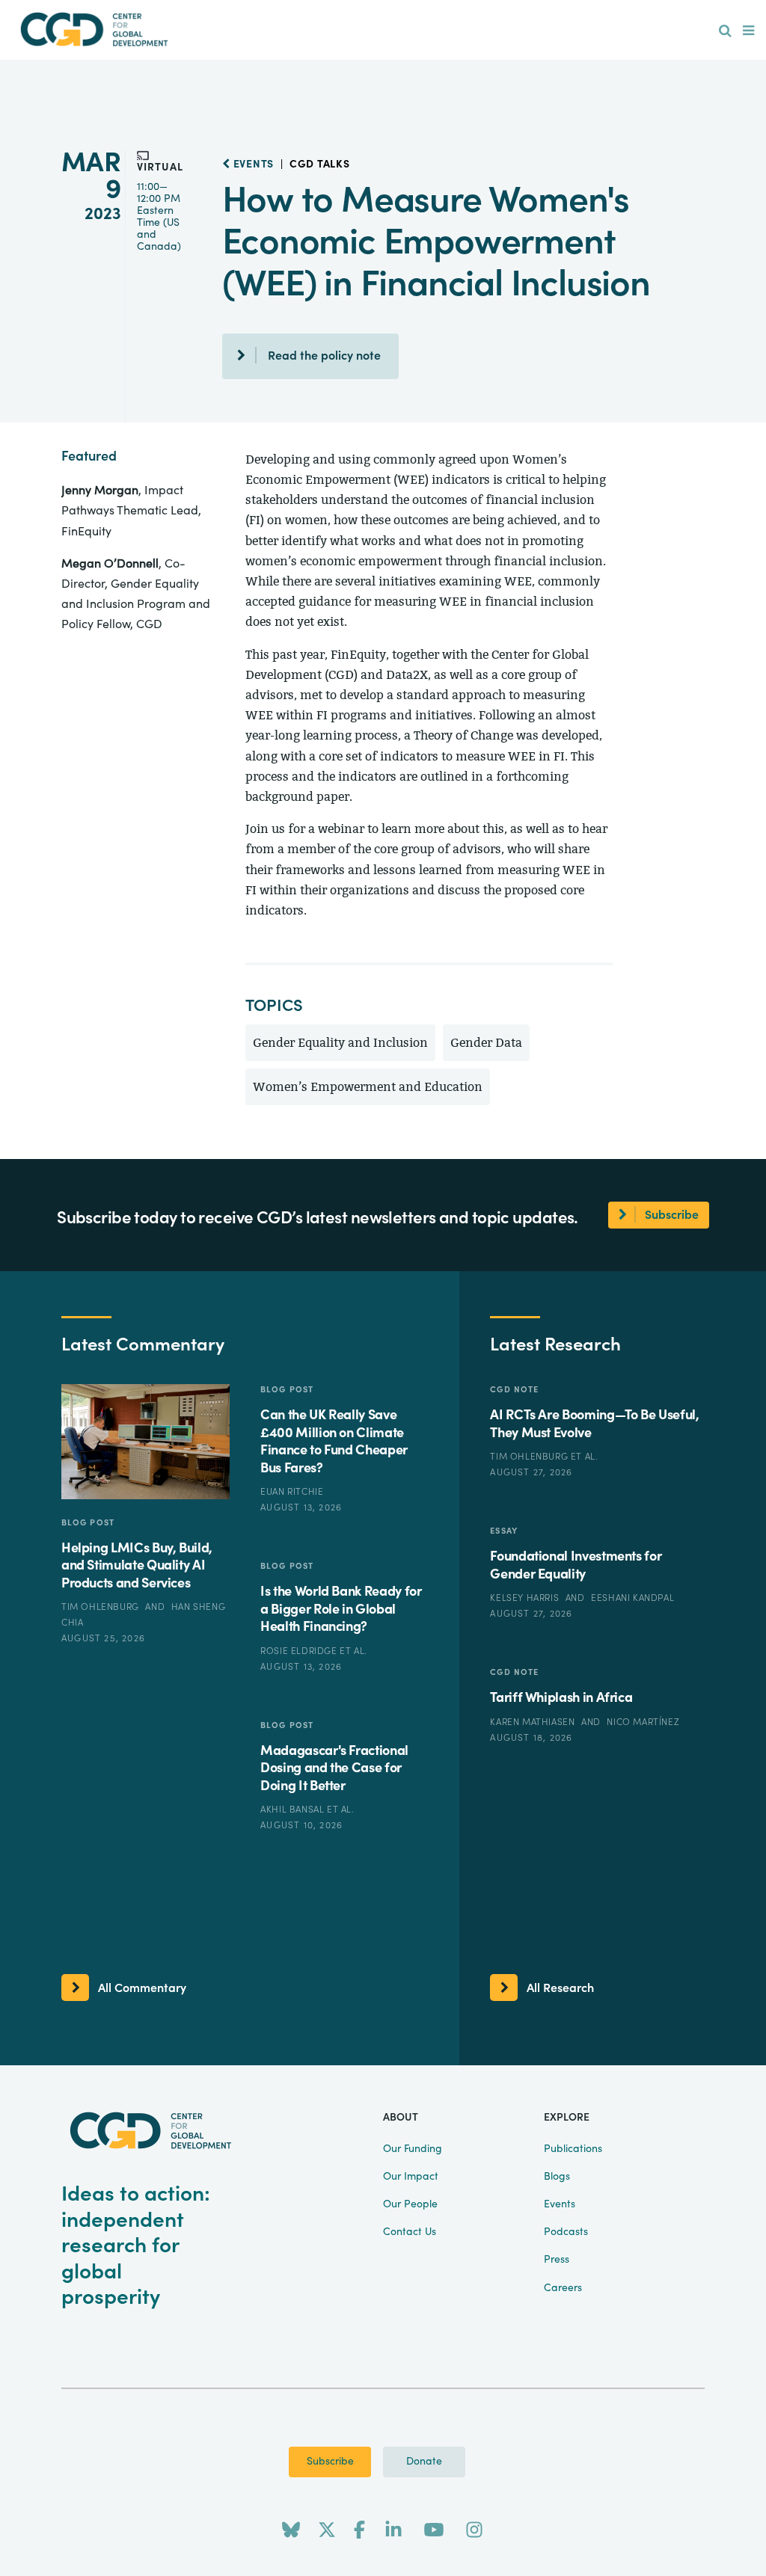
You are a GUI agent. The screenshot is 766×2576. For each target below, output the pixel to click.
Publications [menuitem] (573, 2149)
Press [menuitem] (557, 2260)
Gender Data (486, 1043)
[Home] (94, 30)
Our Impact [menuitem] (411, 2177)
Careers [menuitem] (563, 2288)
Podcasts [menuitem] (566, 2232)
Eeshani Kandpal (632, 1598)
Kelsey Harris (526, 1598)
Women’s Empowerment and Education (368, 1087)
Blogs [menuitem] (557, 2177)
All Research (560, 1988)
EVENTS (252, 165)
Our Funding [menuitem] (413, 2149)
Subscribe (330, 2462)
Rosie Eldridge (300, 1651)
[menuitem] (725, 31)
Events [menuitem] (560, 2204)
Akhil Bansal (294, 1810)
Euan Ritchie (292, 1492)
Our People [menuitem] (410, 2204)
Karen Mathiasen (534, 1722)
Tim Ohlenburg (101, 1607)
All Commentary (142, 1988)
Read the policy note (324, 356)
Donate (424, 2462)
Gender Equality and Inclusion (340, 1043)
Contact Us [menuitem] (410, 2232)
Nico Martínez (643, 1722)
